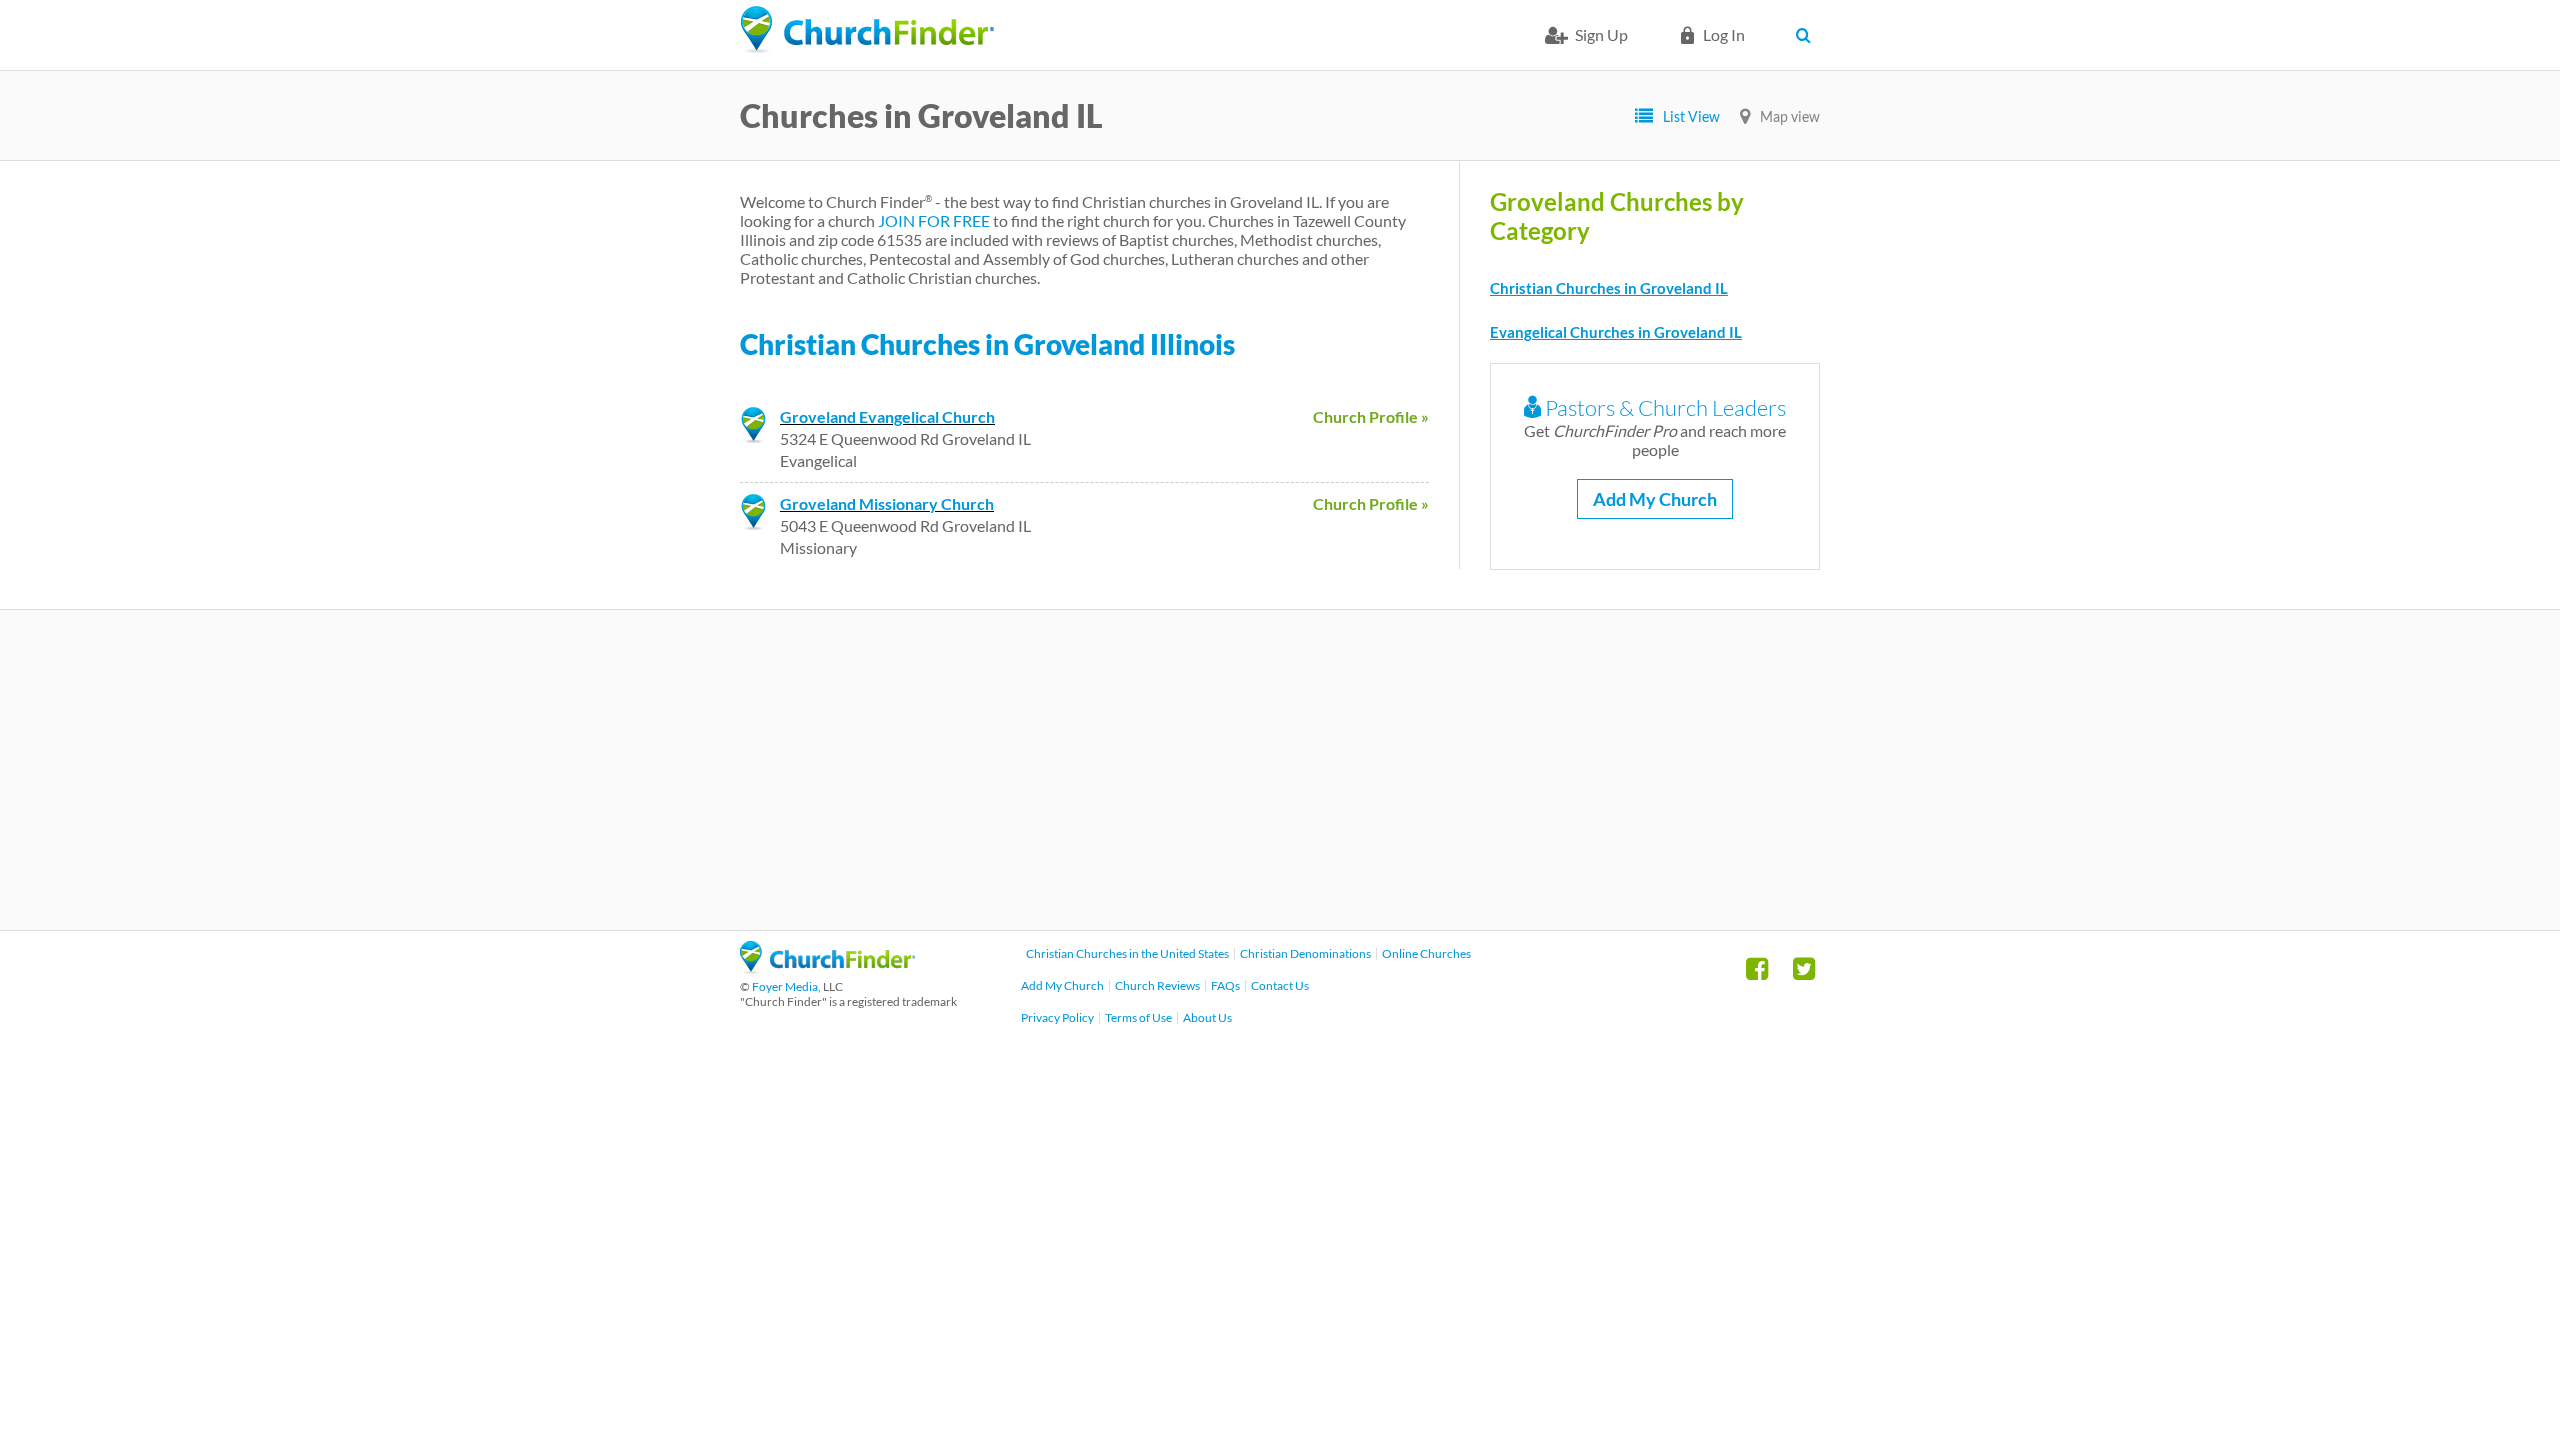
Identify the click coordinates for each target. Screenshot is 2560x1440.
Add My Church (1655, 499)
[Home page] (867, 30)
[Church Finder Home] (827, 967)
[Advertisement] (1280, 770)
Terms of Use (1138, 1017)
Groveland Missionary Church (887, 503)
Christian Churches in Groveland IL (1609, 288)
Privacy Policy (1057, 1017)
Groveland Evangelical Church (887, 416)
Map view (1790, 116)
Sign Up (1601, 34)
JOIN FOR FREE (934, 220)
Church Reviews (1157, 985)
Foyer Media (785, 986)
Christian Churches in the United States (1127, 953)
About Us (1207, 1017)
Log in (1724, 34)
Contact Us (1280, 985)
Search (1807, 35)
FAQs (1225, 985)
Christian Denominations (1305, 953)
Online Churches (1426, 953)
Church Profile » (1371, 416)
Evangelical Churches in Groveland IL (1616, 332)
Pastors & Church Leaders (1663, 407)
